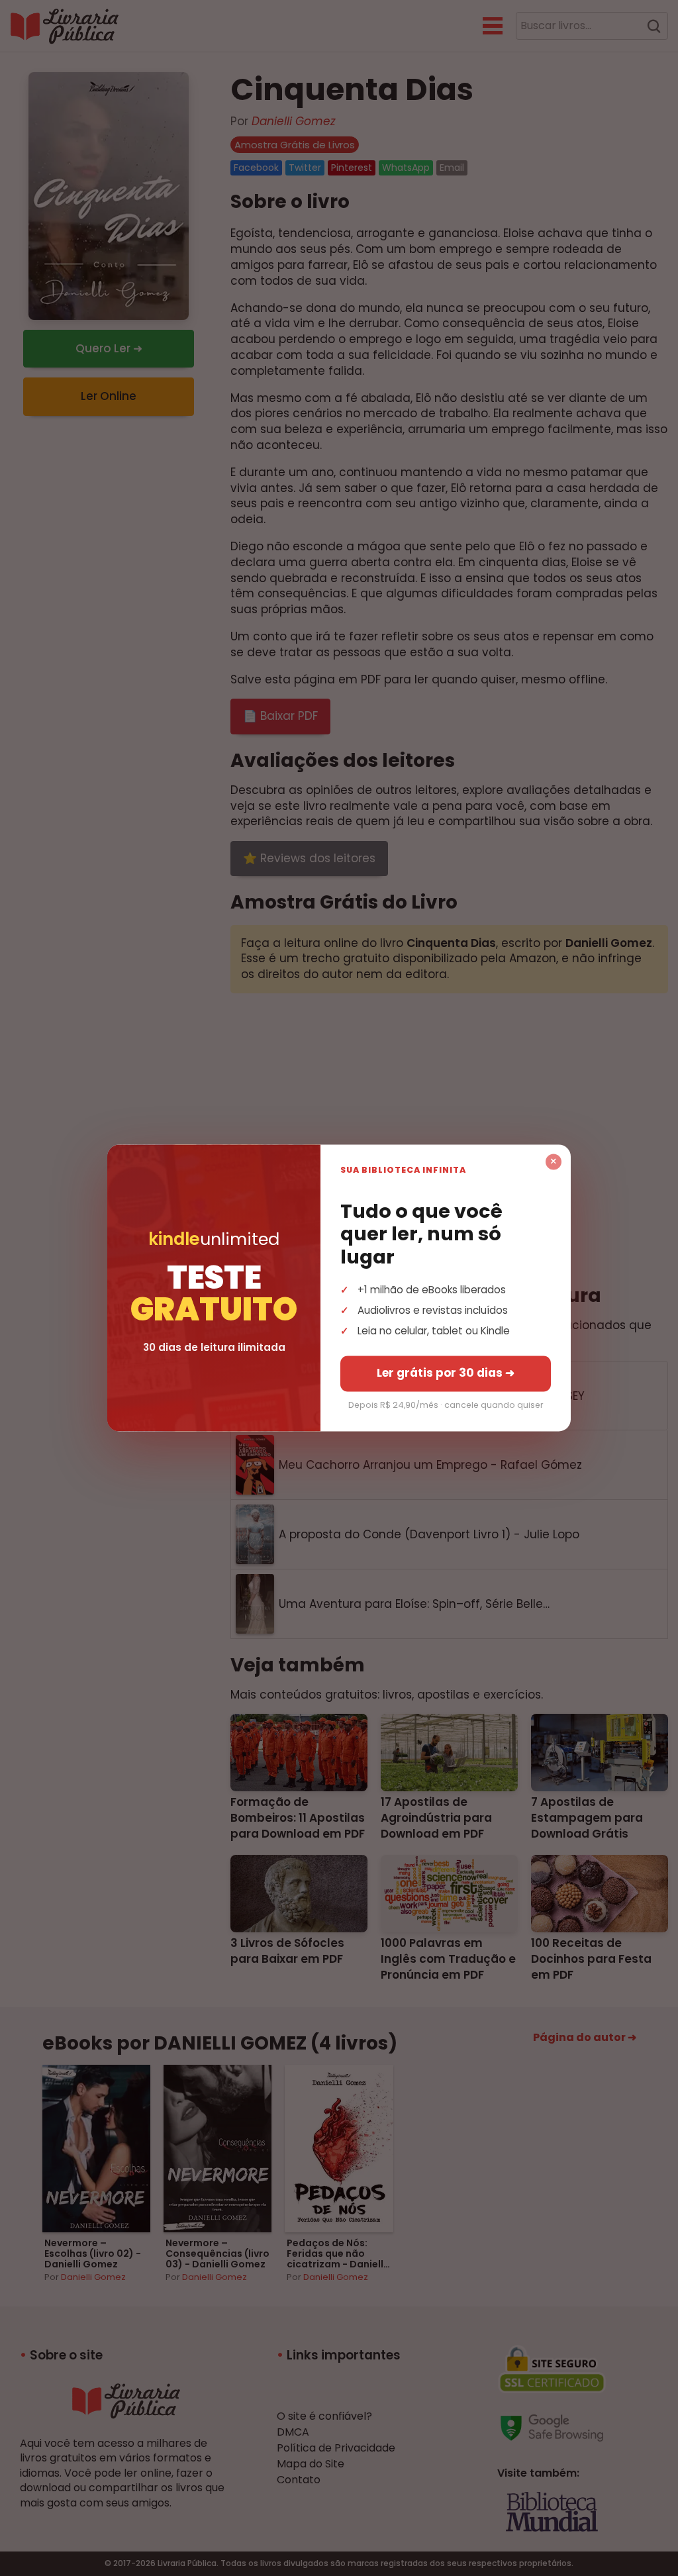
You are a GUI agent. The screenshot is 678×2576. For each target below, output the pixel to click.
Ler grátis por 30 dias (446, 1373)
